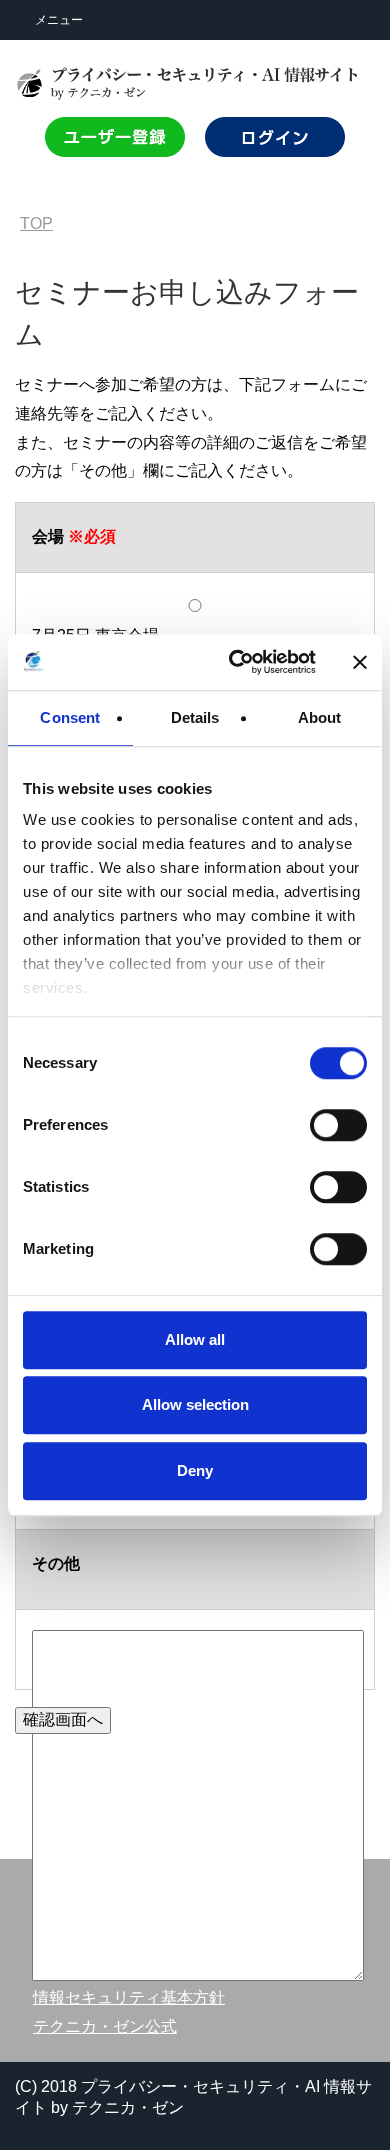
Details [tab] (195, 717)
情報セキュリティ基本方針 (129, 1997)
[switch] (337, 1125)
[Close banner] (360, 662)
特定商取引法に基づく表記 (129, 1884)
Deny (195, 1470)
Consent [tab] (70, 717)
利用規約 (65, 1913)
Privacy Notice (84, 1970)
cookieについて (88, 1942)
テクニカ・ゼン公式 (105, 2026)
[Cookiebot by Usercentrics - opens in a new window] (236, 662)
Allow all (195, 1339)
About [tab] (320, 717)
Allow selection (195, 1404)
